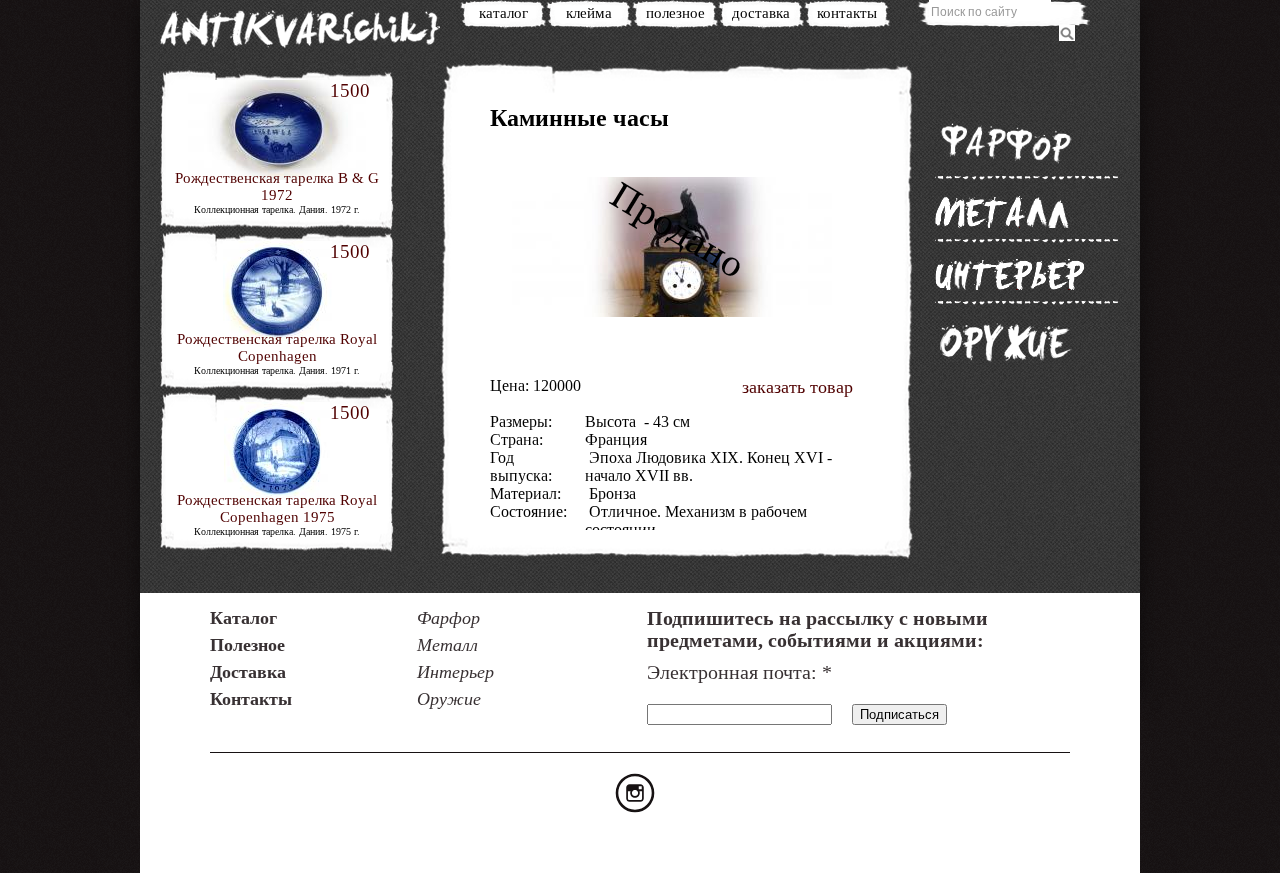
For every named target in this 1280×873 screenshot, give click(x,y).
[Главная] (310, 32)
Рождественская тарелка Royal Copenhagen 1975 (277, 508)
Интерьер (1010, 274)
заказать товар (797, 387)
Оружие (1005, 342)
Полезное (675, 13)
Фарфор (1005, 142)
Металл (1002, 211)
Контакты (847, 13)
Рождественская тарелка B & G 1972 (277, 186)
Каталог (503, 13)
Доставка (761, 13)
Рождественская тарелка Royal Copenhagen (277, 347)
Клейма (589, 13)
